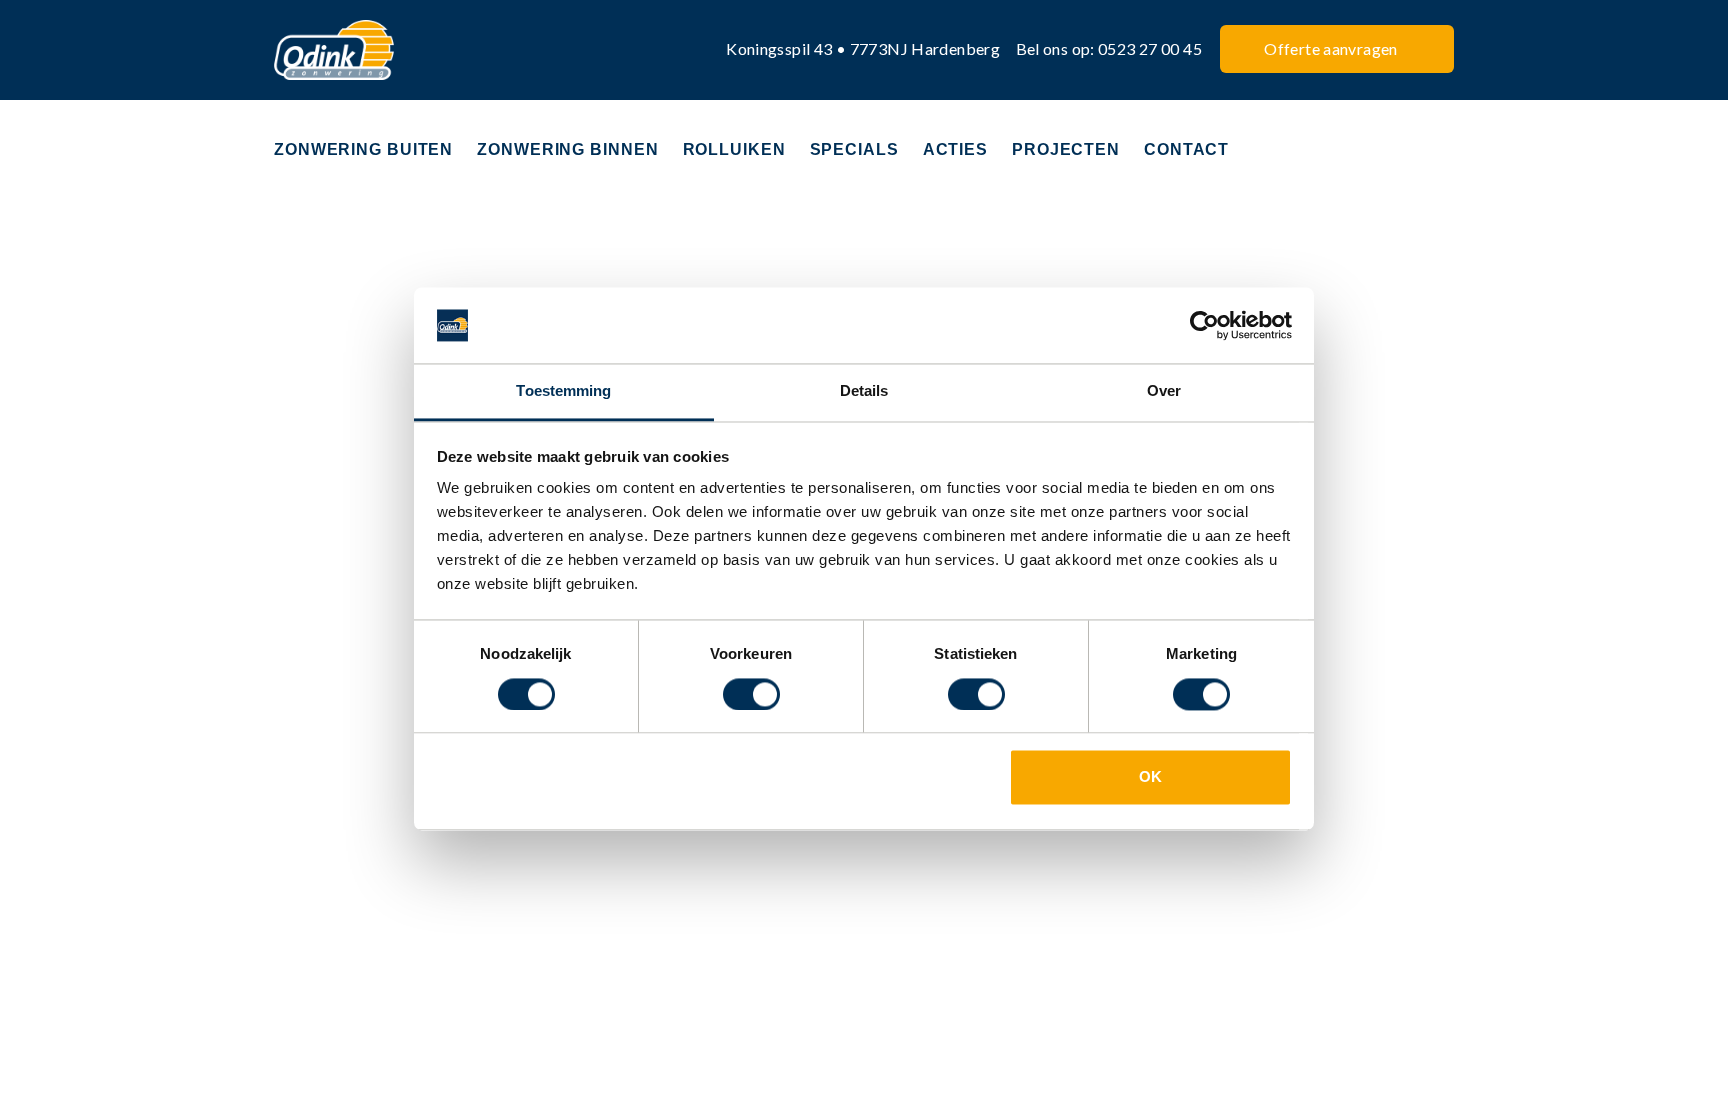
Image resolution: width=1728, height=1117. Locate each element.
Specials (854, 149)
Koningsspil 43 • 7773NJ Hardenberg (863, 48)
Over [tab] (1164, 391)
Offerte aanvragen (1330, 48)
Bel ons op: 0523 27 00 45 (1109, 48)
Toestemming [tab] (563, 391)
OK (1150, 777)
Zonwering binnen (567, 149)
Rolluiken (734, 149)
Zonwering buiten (363, 149)
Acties (955, 149)
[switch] (751, 694)
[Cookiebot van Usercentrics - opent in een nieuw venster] (1204, 325)
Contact (1186, 149)
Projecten (1066, 149)
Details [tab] (864, 391)
